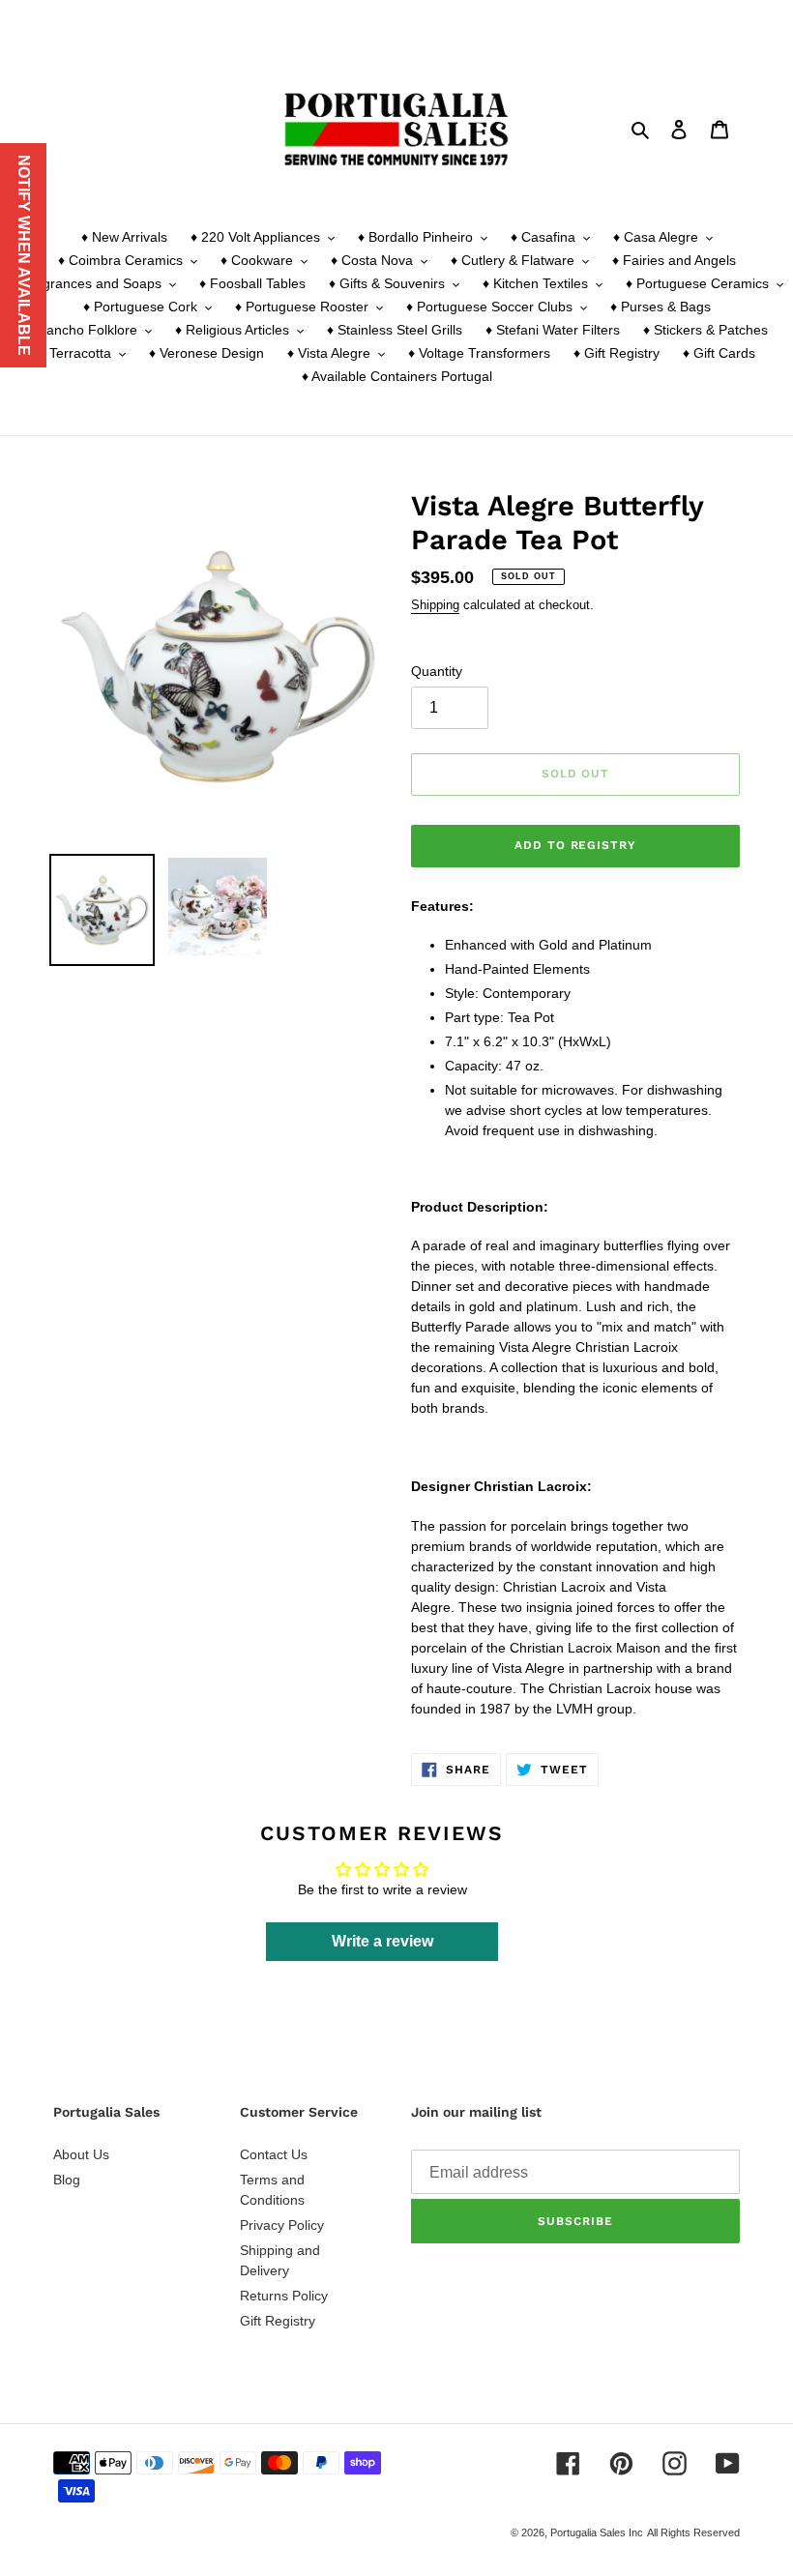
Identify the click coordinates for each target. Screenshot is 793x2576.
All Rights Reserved (693, 2532)
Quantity (437, 671)
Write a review (382, 1941)
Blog (67, 2180)
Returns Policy (284, 2296)
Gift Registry (278, 2321)
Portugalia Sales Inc (597, 2532)
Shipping (435, 605)
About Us (81, 2154)
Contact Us (274, 2154)
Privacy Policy (282, 2225)
